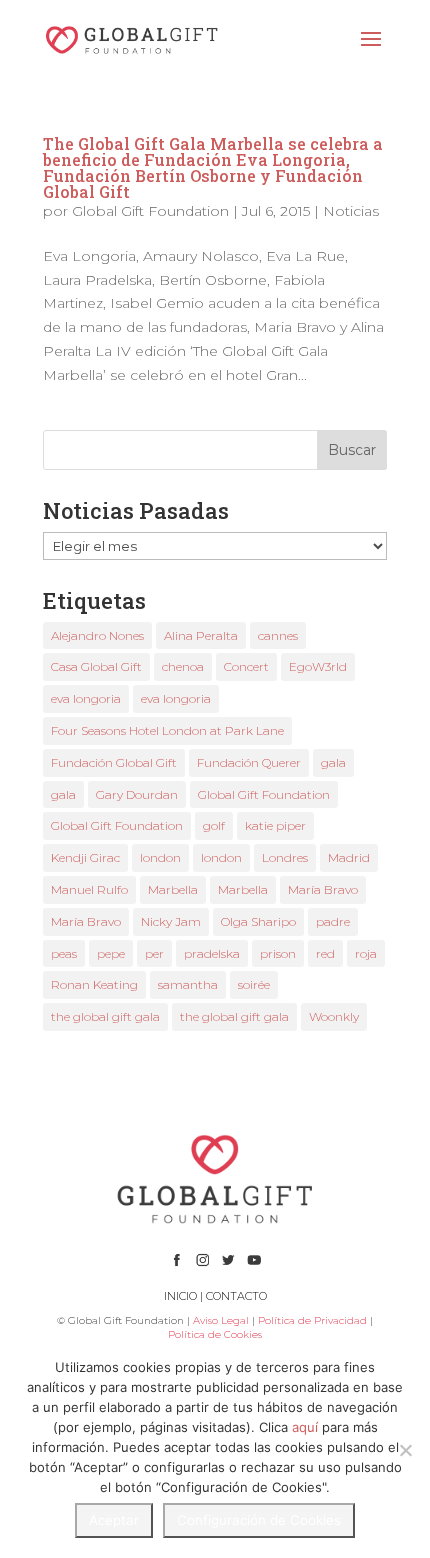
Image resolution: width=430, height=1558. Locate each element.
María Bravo (323, 889)
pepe (111, 953)
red (325, 953)
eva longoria (86, 698)
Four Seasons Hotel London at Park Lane (167, 730)
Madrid (349, 857)
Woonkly (334, 1016)
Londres (285, 857)
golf (214, 825)
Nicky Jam (171, 921)
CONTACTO (236, 1296)
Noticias (351, 211)
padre (333, 921)
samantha (188, 984)
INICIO (180, 1296)
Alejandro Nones (97, 635)
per (154, 953)
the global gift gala (105, 1016)
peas (64, 953)
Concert (246, 666)
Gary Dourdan (137, 794)
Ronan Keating (94, 984)
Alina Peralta (201, 635)
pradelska (212, 953)
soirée (254, 984)
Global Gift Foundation (150, 211)
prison (278, 953)
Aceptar (114, 1520)
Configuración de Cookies (259, 1520)
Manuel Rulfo (89, 889)
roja (366, 953)
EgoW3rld (318, 666)
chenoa (183, 666)
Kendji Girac (85, 857)
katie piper (275, 825)
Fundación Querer (249, 762)
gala (333, 762)
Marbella (173, 889)
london (160, 857)
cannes (278, 635)
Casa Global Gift (96, 666)
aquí (305, 1427)
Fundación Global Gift (114, 762)
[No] (405, 1450)
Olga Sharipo (258, 921)
